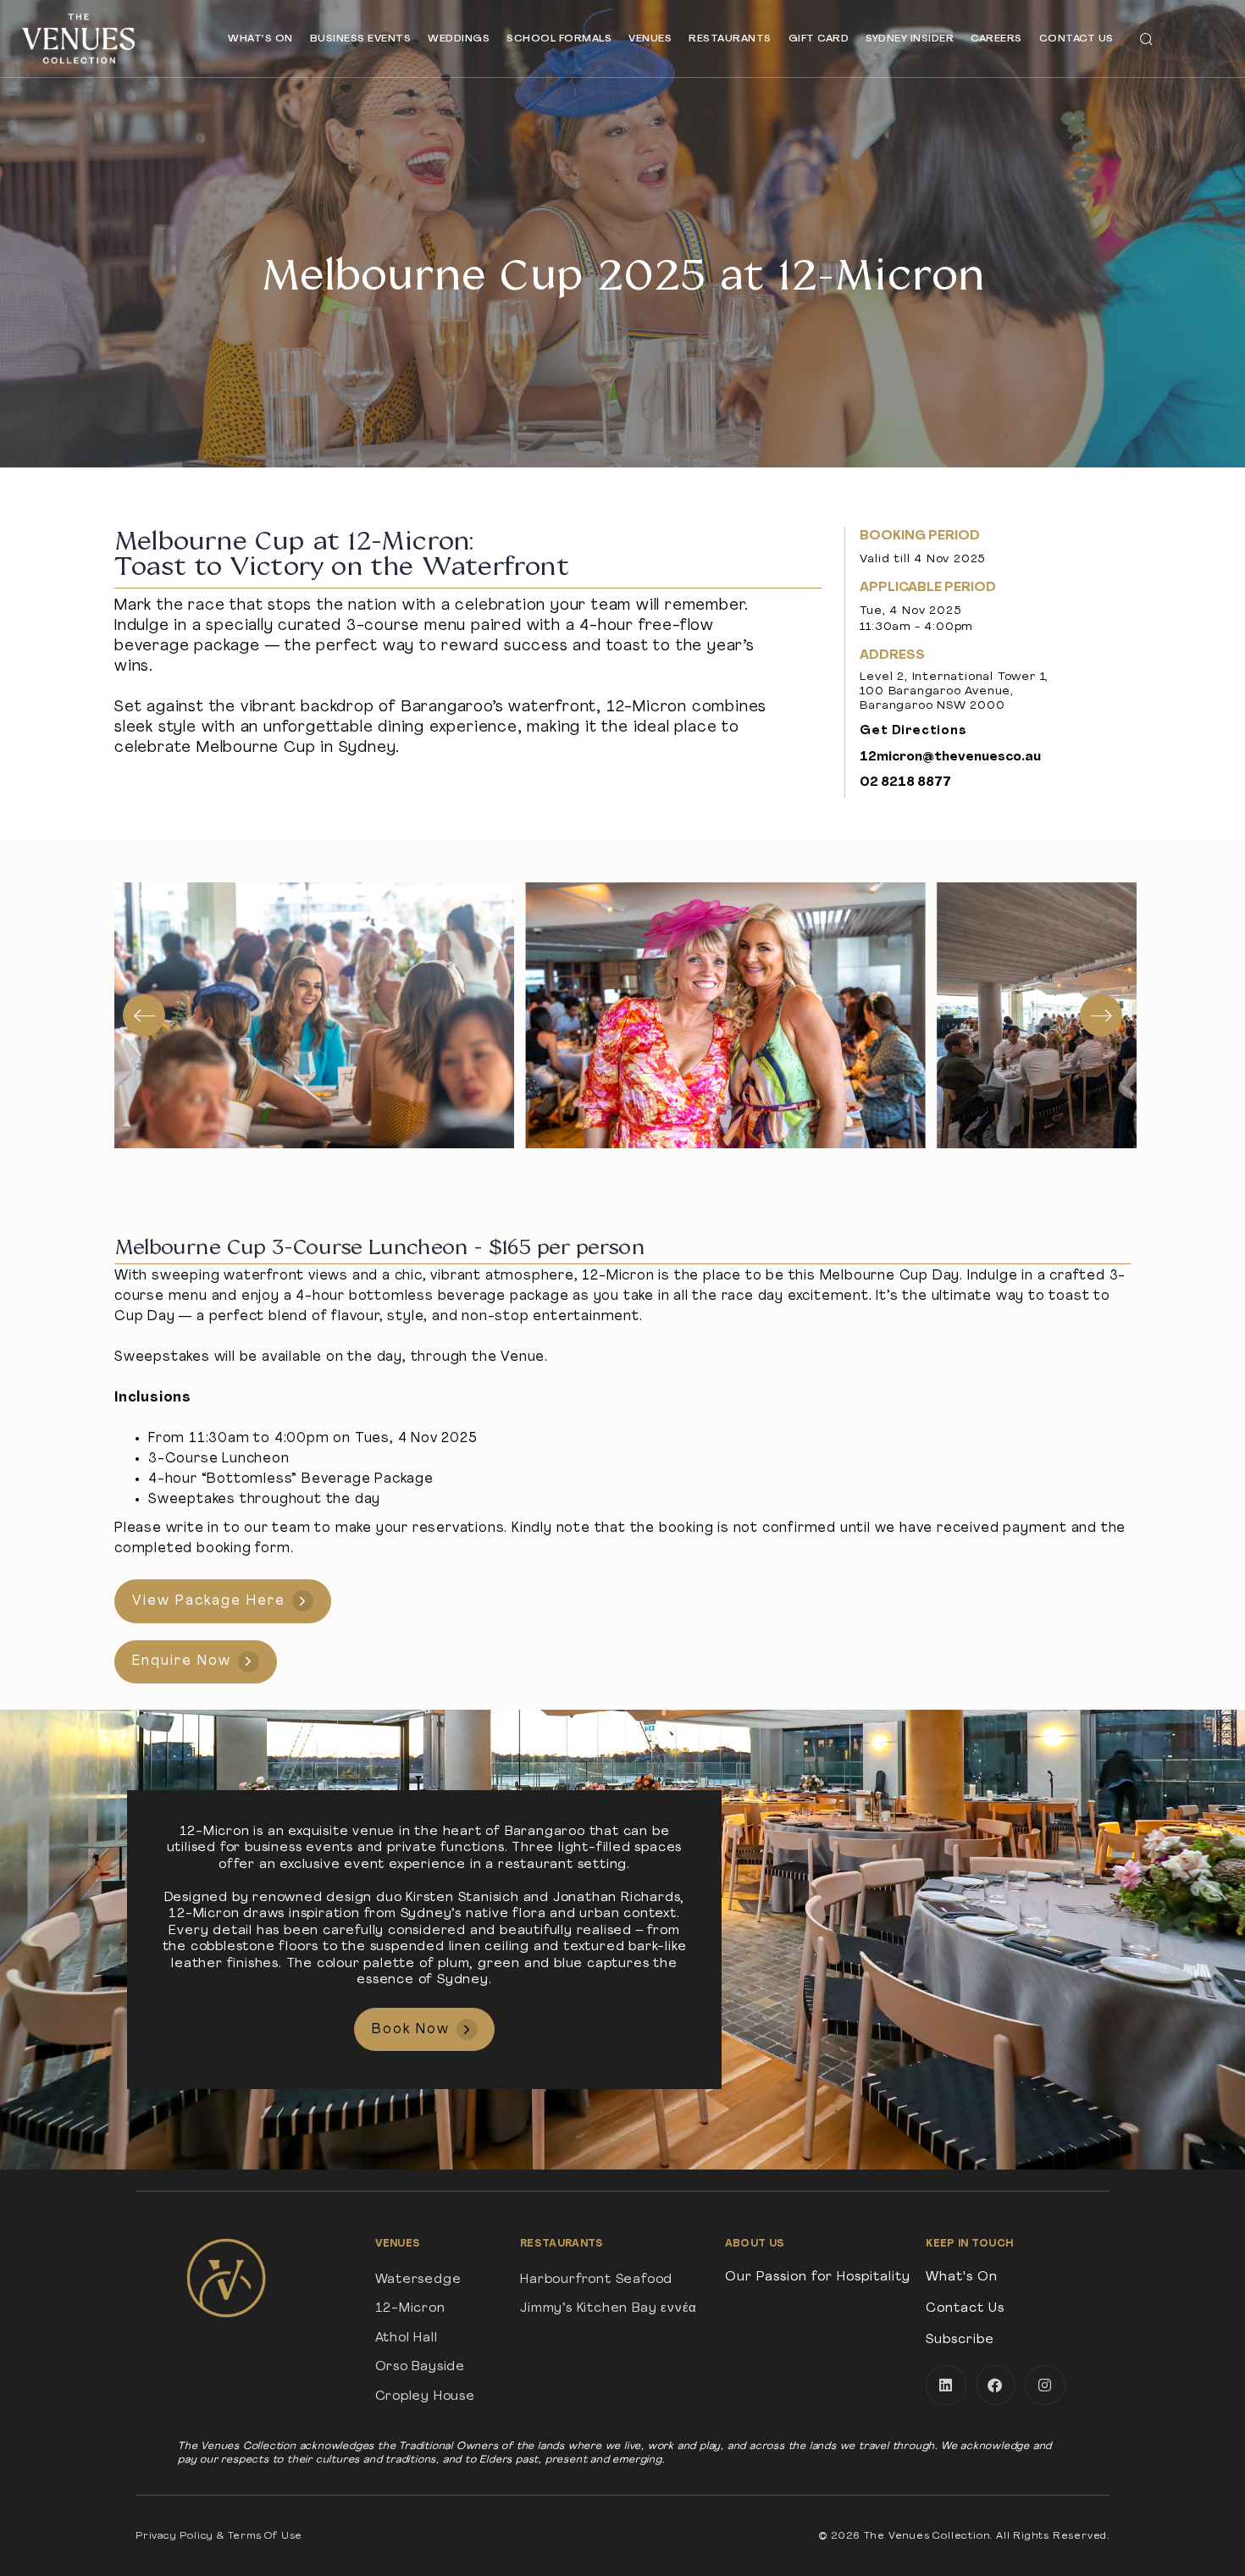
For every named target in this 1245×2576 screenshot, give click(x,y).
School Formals (559, 39)
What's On (962, 2277)
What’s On (260, 39)
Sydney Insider (910, 39)
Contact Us (1076, 39)
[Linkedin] (946, 2385)
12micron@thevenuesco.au (950, 757)
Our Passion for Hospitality (818, 2277)
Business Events (361, 39)
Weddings (459, 39)
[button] (1146, 39)
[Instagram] (1045, 2385)
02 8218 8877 (905, 783)
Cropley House (425, 2397)
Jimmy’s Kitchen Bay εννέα (609, 2309)
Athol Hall (407, 2338)
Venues (650, 39)
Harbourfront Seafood (596, 2280)
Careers (996, 39)
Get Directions (913, 731)
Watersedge (418, 2280)
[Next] (1101, 1015)
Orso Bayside (421, 2367)
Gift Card (819, 39)
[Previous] (144, 1015)
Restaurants (730, 39)
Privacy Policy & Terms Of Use (219, 2536)
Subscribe (960, 2340)
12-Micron (410, 2309)
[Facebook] (996, 2385)
